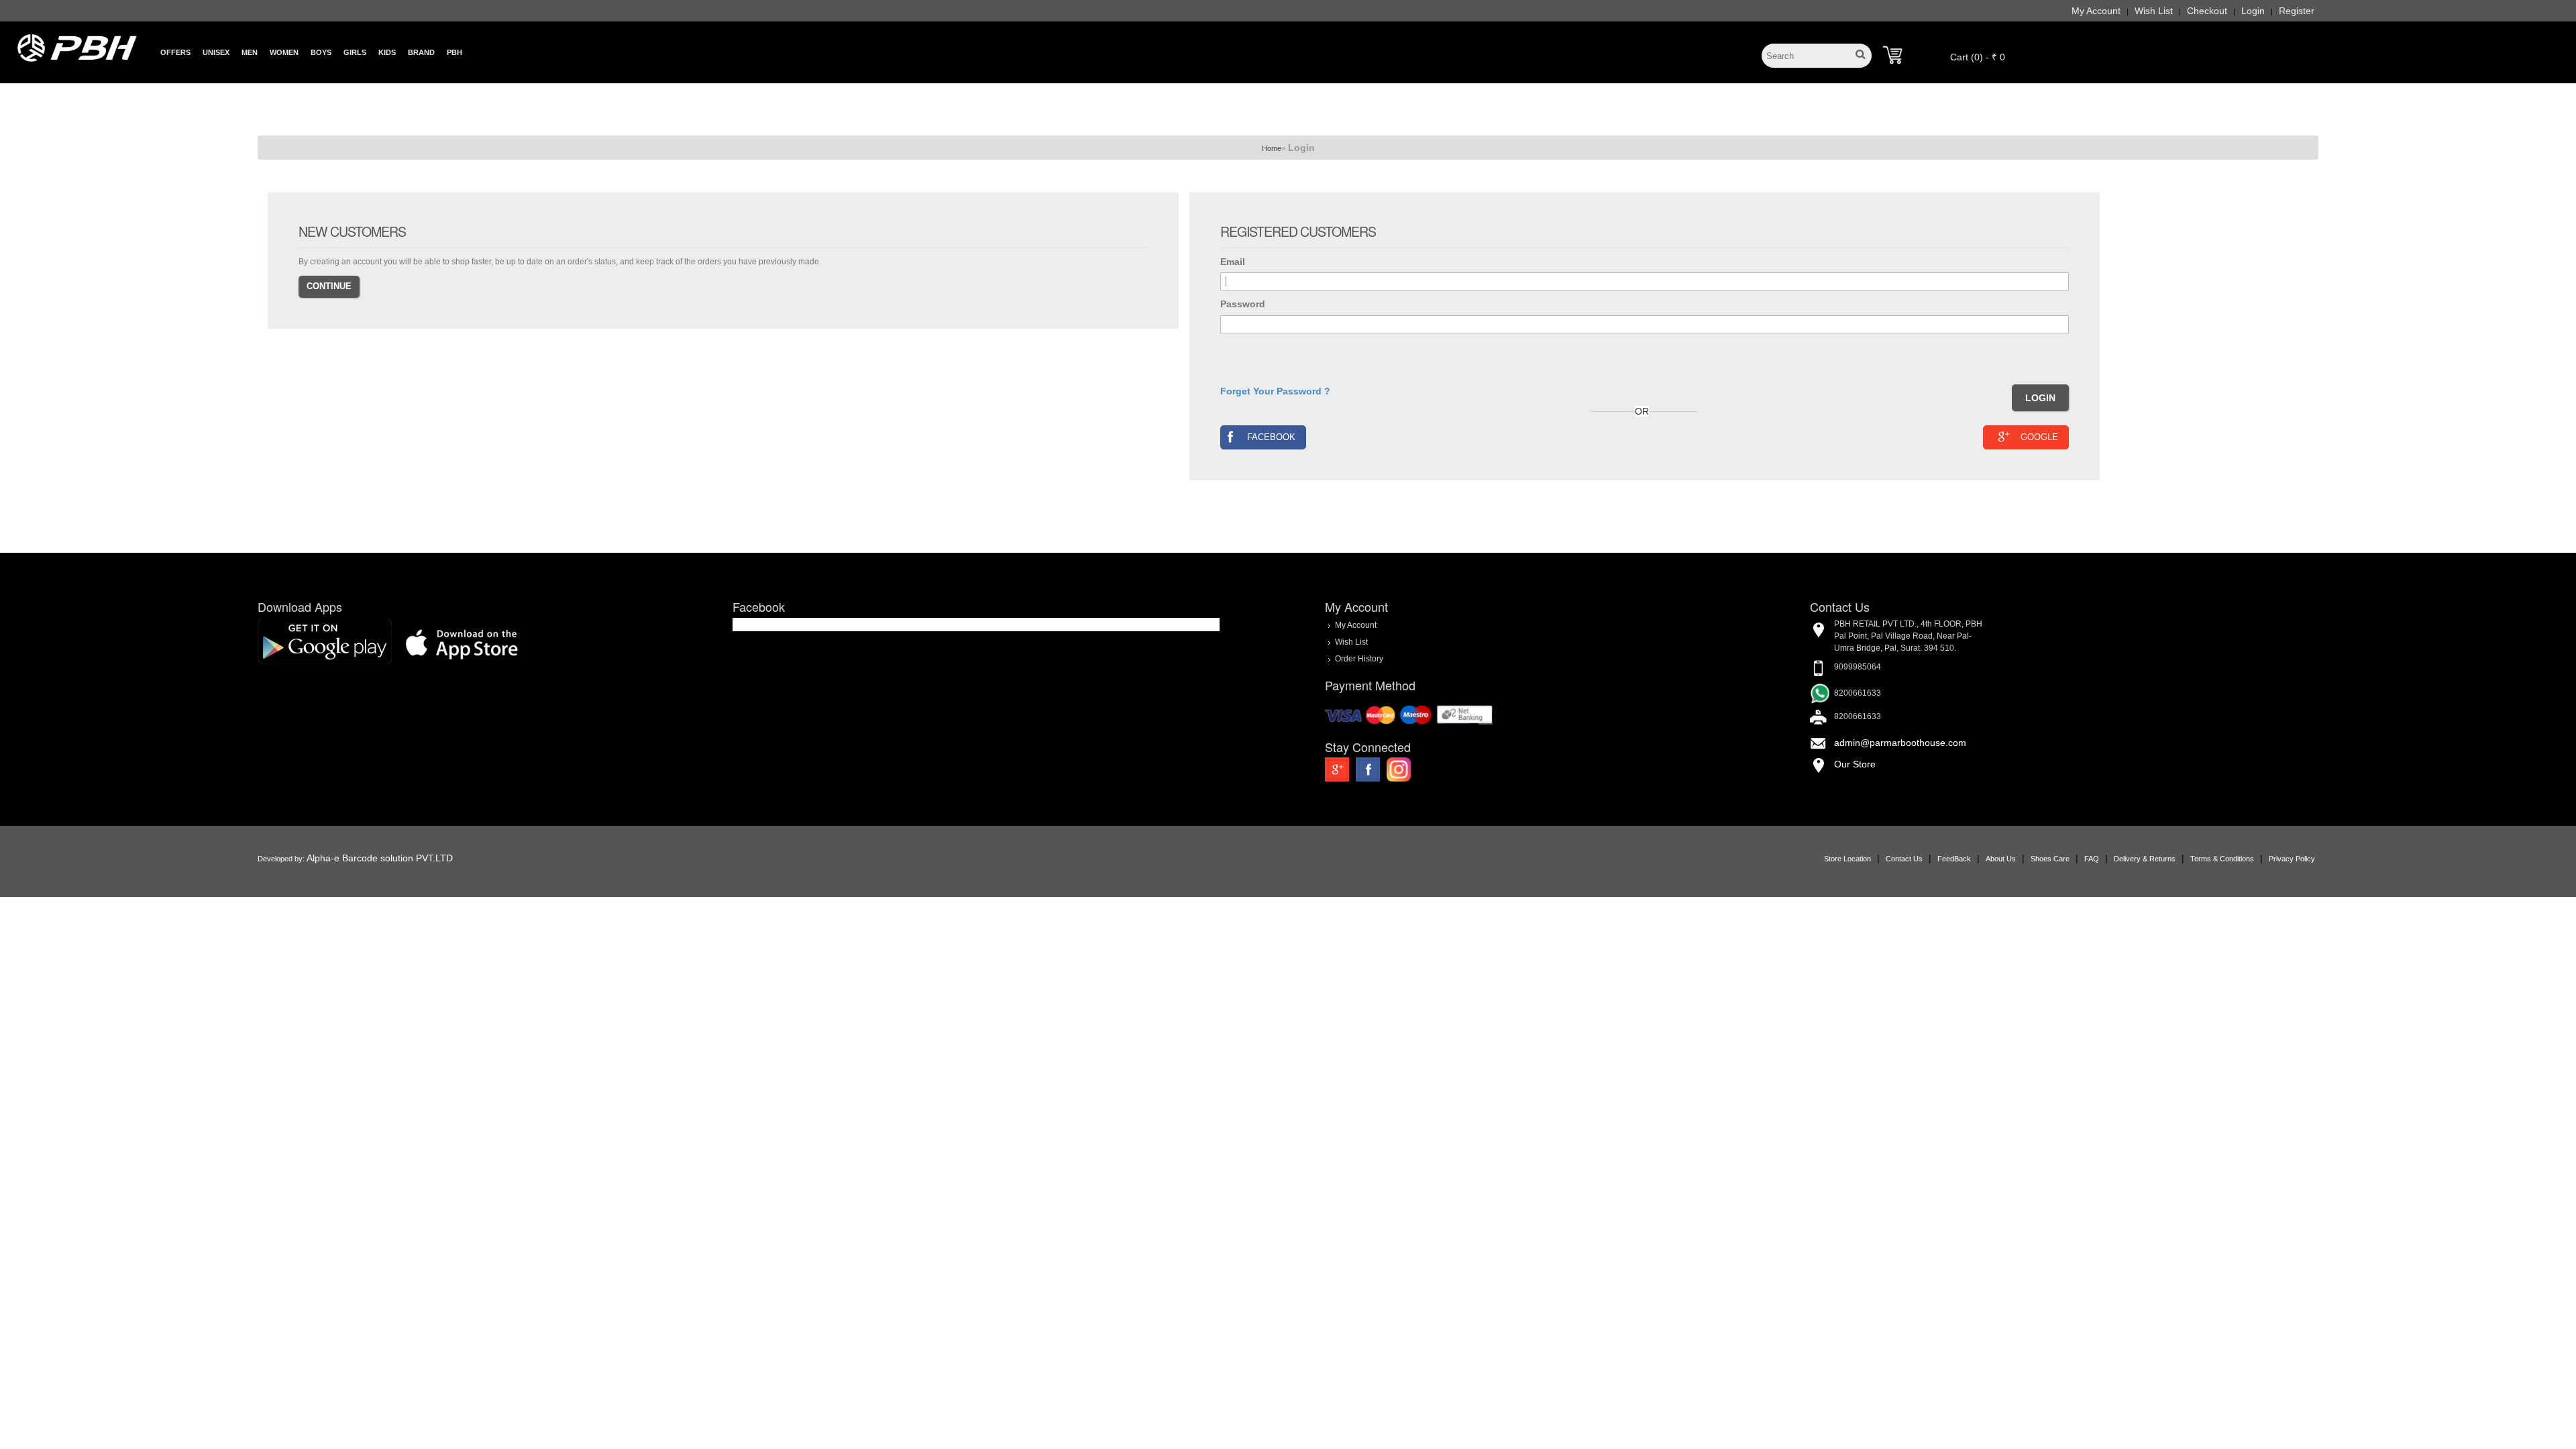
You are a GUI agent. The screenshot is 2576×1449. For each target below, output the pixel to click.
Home (1272, 148)
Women (284, 52)
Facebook (1271, 437)
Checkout (2207, 11)
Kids (387, 52)
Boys (321, 52)
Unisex (216, 52)
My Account (2096, 11)
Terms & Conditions (2222, 859)
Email (1233, 262)
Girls (355, 52)
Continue (329, 286)
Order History (1359, 659)
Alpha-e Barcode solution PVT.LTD (380, 858)
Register (2297, 11)
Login (2253, 11)
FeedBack (1954, 859)
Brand (421, 52)
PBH (454, 52)
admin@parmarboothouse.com (1900, 743)
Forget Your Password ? (1275, 391)
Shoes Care (2050, 859)
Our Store (1855, 764)
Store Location (1847, 859)
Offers (175, 52)
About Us (2001, 859)
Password (1243, 304)
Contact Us (1904, 859)
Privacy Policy (2292, 859)
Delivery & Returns (2145, 859)
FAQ (2092, 859)
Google (2039, 437)
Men (250, 52)
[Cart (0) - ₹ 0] (1892, 55)
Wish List (2154, 11)
